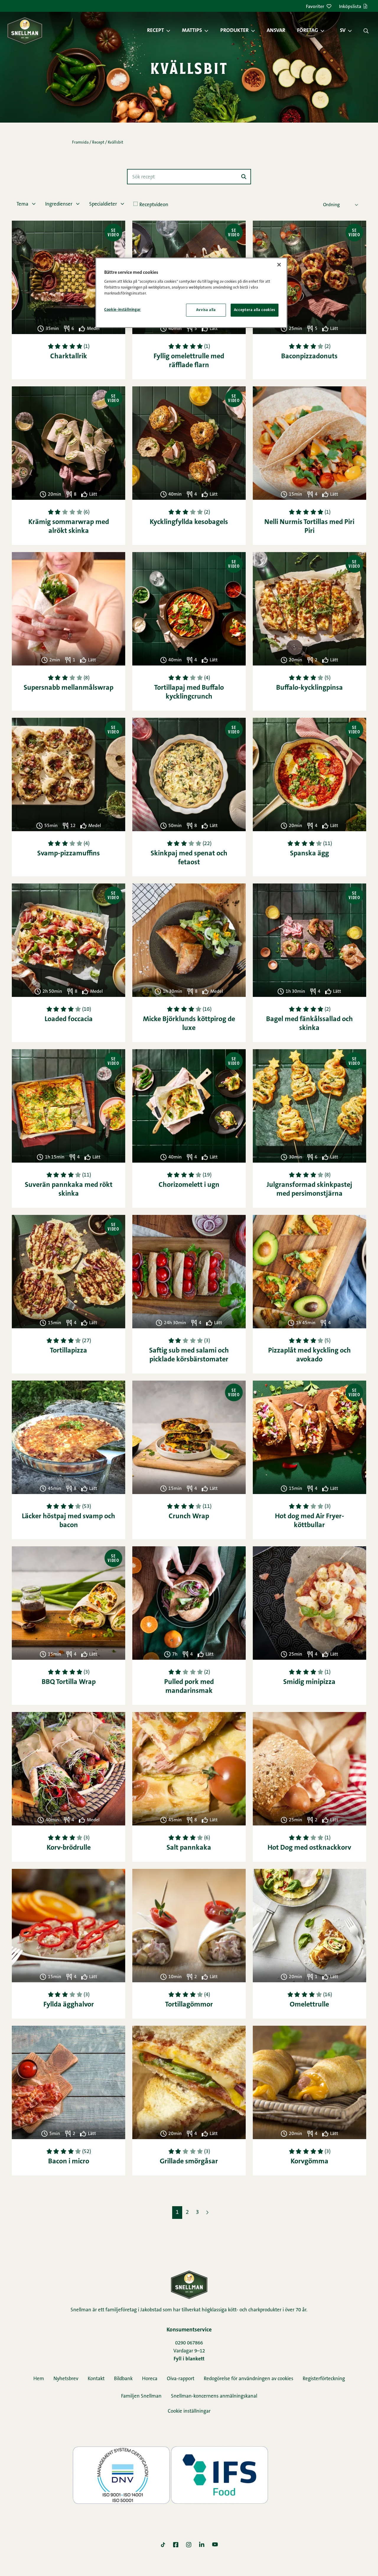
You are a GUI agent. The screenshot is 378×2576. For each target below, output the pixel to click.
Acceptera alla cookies (255, 310)
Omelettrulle (309, 2005)
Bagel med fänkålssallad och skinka (309, 1024)
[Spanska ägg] (309, 774)
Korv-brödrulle (69, 1848)
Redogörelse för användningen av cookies (249, 2379)
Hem (39, 2379)
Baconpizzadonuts (309, 357)
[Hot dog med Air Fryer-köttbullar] (309, 1437)
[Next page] (207, 2212)
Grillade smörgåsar (189, 2162)
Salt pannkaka (189, 1848)
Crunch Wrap (189, 1516)
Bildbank (123, 2379)
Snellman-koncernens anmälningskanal (214, 2396)
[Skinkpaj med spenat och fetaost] (189, 774)
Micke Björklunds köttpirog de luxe (189, 1024)
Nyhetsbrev (66, 2379)
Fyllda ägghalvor (69, 2005)
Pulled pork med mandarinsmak (189, 1687)
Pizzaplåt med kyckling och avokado (309, 1355)
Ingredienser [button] (59, 204)
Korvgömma (309, 2162)
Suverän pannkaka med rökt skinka (69, 1189)
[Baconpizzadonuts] (309, 277)
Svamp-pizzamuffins (69, 854)
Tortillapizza (69, 1351)
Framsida (80, 143)
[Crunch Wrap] (189, 1437)
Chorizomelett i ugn (189, 1185)
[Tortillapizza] (69, 1272)
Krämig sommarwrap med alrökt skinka (69, 527)
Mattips (192, 31)
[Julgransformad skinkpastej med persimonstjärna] (309, 1106)
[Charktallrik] (69, 277)
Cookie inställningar (189, 2411)
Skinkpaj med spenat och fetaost (189, 858)
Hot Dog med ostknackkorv (309, 1848)
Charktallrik (69, 357)
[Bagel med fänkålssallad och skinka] (309, 940)
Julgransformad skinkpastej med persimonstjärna (309, 1189)
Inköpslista (350, 7)
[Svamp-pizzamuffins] (69, 774)
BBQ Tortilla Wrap (69, 1682)
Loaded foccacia (69, 1019)
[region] (191, 293)
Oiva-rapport (181, 2379)
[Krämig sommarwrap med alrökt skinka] (69, 443)
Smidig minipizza (309, 1682)
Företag (308, 31)
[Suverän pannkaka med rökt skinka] (69, 1106)
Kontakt (96, 2379)
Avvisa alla (206, 310)
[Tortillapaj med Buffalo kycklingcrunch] (189, 609)
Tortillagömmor (189, 2005)
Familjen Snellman (141, 2396)
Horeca (150, 2379)
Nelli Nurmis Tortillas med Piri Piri (309, 527)
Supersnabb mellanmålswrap (69, 688)
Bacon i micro (69, 2162)
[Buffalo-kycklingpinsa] (309, 609)
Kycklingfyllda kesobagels (189, 522)
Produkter (234, 31)
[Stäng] (279, 265)
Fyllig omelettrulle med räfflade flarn (189, 361)
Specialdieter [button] (104, 204)
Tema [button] (23, 204)
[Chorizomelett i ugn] (189, 1106)
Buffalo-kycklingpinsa (309, 688)
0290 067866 (189, 2343)
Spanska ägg (309, 854)
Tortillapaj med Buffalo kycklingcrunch (189, 692)
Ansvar (276, 31)
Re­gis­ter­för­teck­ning (324, 2379)
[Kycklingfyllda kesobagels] (189, 443)
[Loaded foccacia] (69, 940)
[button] (171, 31)
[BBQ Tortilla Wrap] (69, 1603)
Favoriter (315, 7)
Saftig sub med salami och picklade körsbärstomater (189, 1355)
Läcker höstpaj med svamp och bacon (69, 1521)
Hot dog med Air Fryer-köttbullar (309, 1521)
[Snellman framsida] (25, 31)
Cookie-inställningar (123, 310)
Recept (155, 31)
